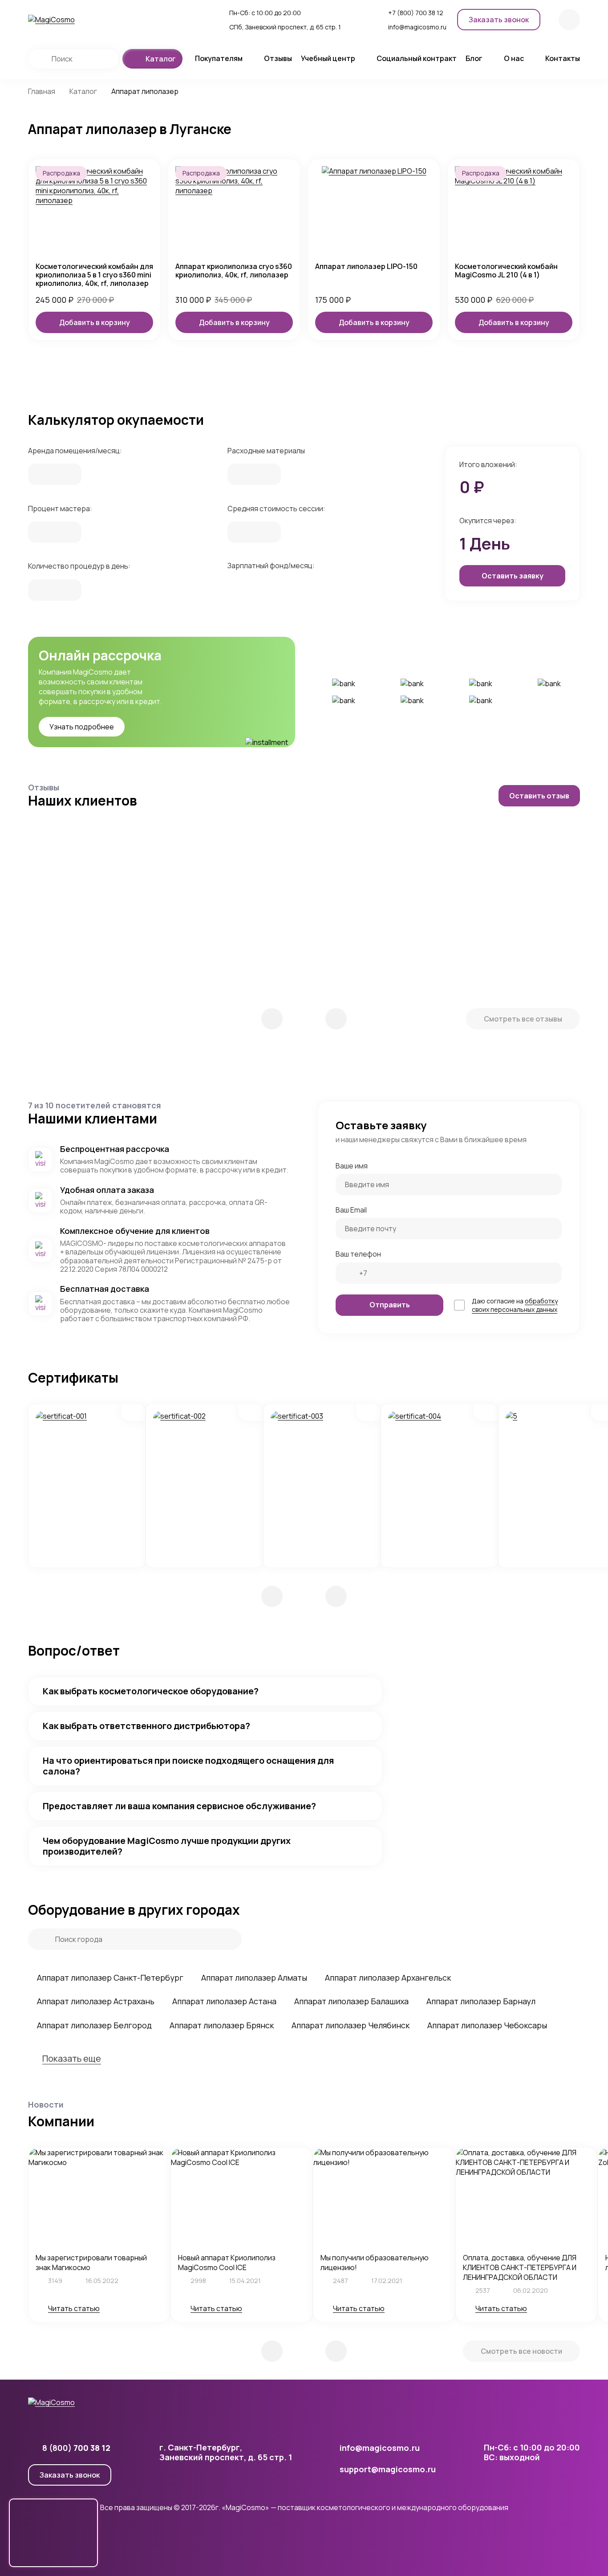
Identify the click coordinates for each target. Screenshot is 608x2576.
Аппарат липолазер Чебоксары (487, 2025)
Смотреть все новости (521, 2351)
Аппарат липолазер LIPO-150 (366, 267)
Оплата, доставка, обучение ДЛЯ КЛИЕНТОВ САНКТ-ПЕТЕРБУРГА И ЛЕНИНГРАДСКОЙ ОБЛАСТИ (520, 2267)
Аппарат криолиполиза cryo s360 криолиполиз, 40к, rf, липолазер (234, 271)
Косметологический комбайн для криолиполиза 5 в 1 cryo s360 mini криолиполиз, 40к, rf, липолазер (94, 275)
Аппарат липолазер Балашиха (351, 2001)
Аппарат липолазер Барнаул (481, 2001)
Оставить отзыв (539, 796)
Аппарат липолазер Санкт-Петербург (110, 1978)
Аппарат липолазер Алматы (254, 1978)
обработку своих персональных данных (515, 1305)
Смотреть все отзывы (523, 1019)
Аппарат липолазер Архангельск (388, 1978)
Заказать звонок (70, 2475)
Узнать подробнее (82, 727)
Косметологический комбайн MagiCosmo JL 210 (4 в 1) (506, 271)
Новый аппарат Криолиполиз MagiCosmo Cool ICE (227, 2263)
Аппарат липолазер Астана (224, 2001)
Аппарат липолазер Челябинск (351, 2025)
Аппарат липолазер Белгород (94, 2025)
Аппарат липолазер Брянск (222, 2025)
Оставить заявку (513, 576)
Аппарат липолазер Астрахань (96, 2001)
